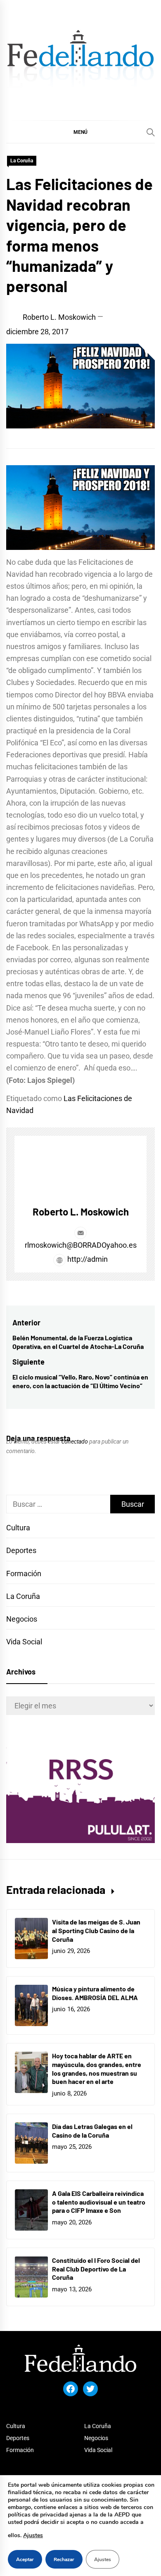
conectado (75, 1441)
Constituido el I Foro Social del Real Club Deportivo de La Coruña (96, 2269)
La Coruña (22, 161)
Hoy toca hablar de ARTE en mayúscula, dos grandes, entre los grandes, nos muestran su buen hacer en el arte (97, 2068)
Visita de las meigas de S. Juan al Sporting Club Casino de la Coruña (96, 1930)
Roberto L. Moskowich (59, 317)
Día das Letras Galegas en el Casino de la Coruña (92, 2131)
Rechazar (64, 2559)
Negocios (22, 1619)
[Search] (151, 132)
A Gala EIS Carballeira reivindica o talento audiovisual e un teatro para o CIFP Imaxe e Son (99, 2202)
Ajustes (33, 2535)
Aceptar (25, 2559)
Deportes (21, 1550)
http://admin (87, 1259)
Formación (24, 1573)
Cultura (18, 1528)
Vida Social (24, 1642)
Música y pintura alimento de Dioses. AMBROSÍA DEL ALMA (95, 1993)
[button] (80, 132)
